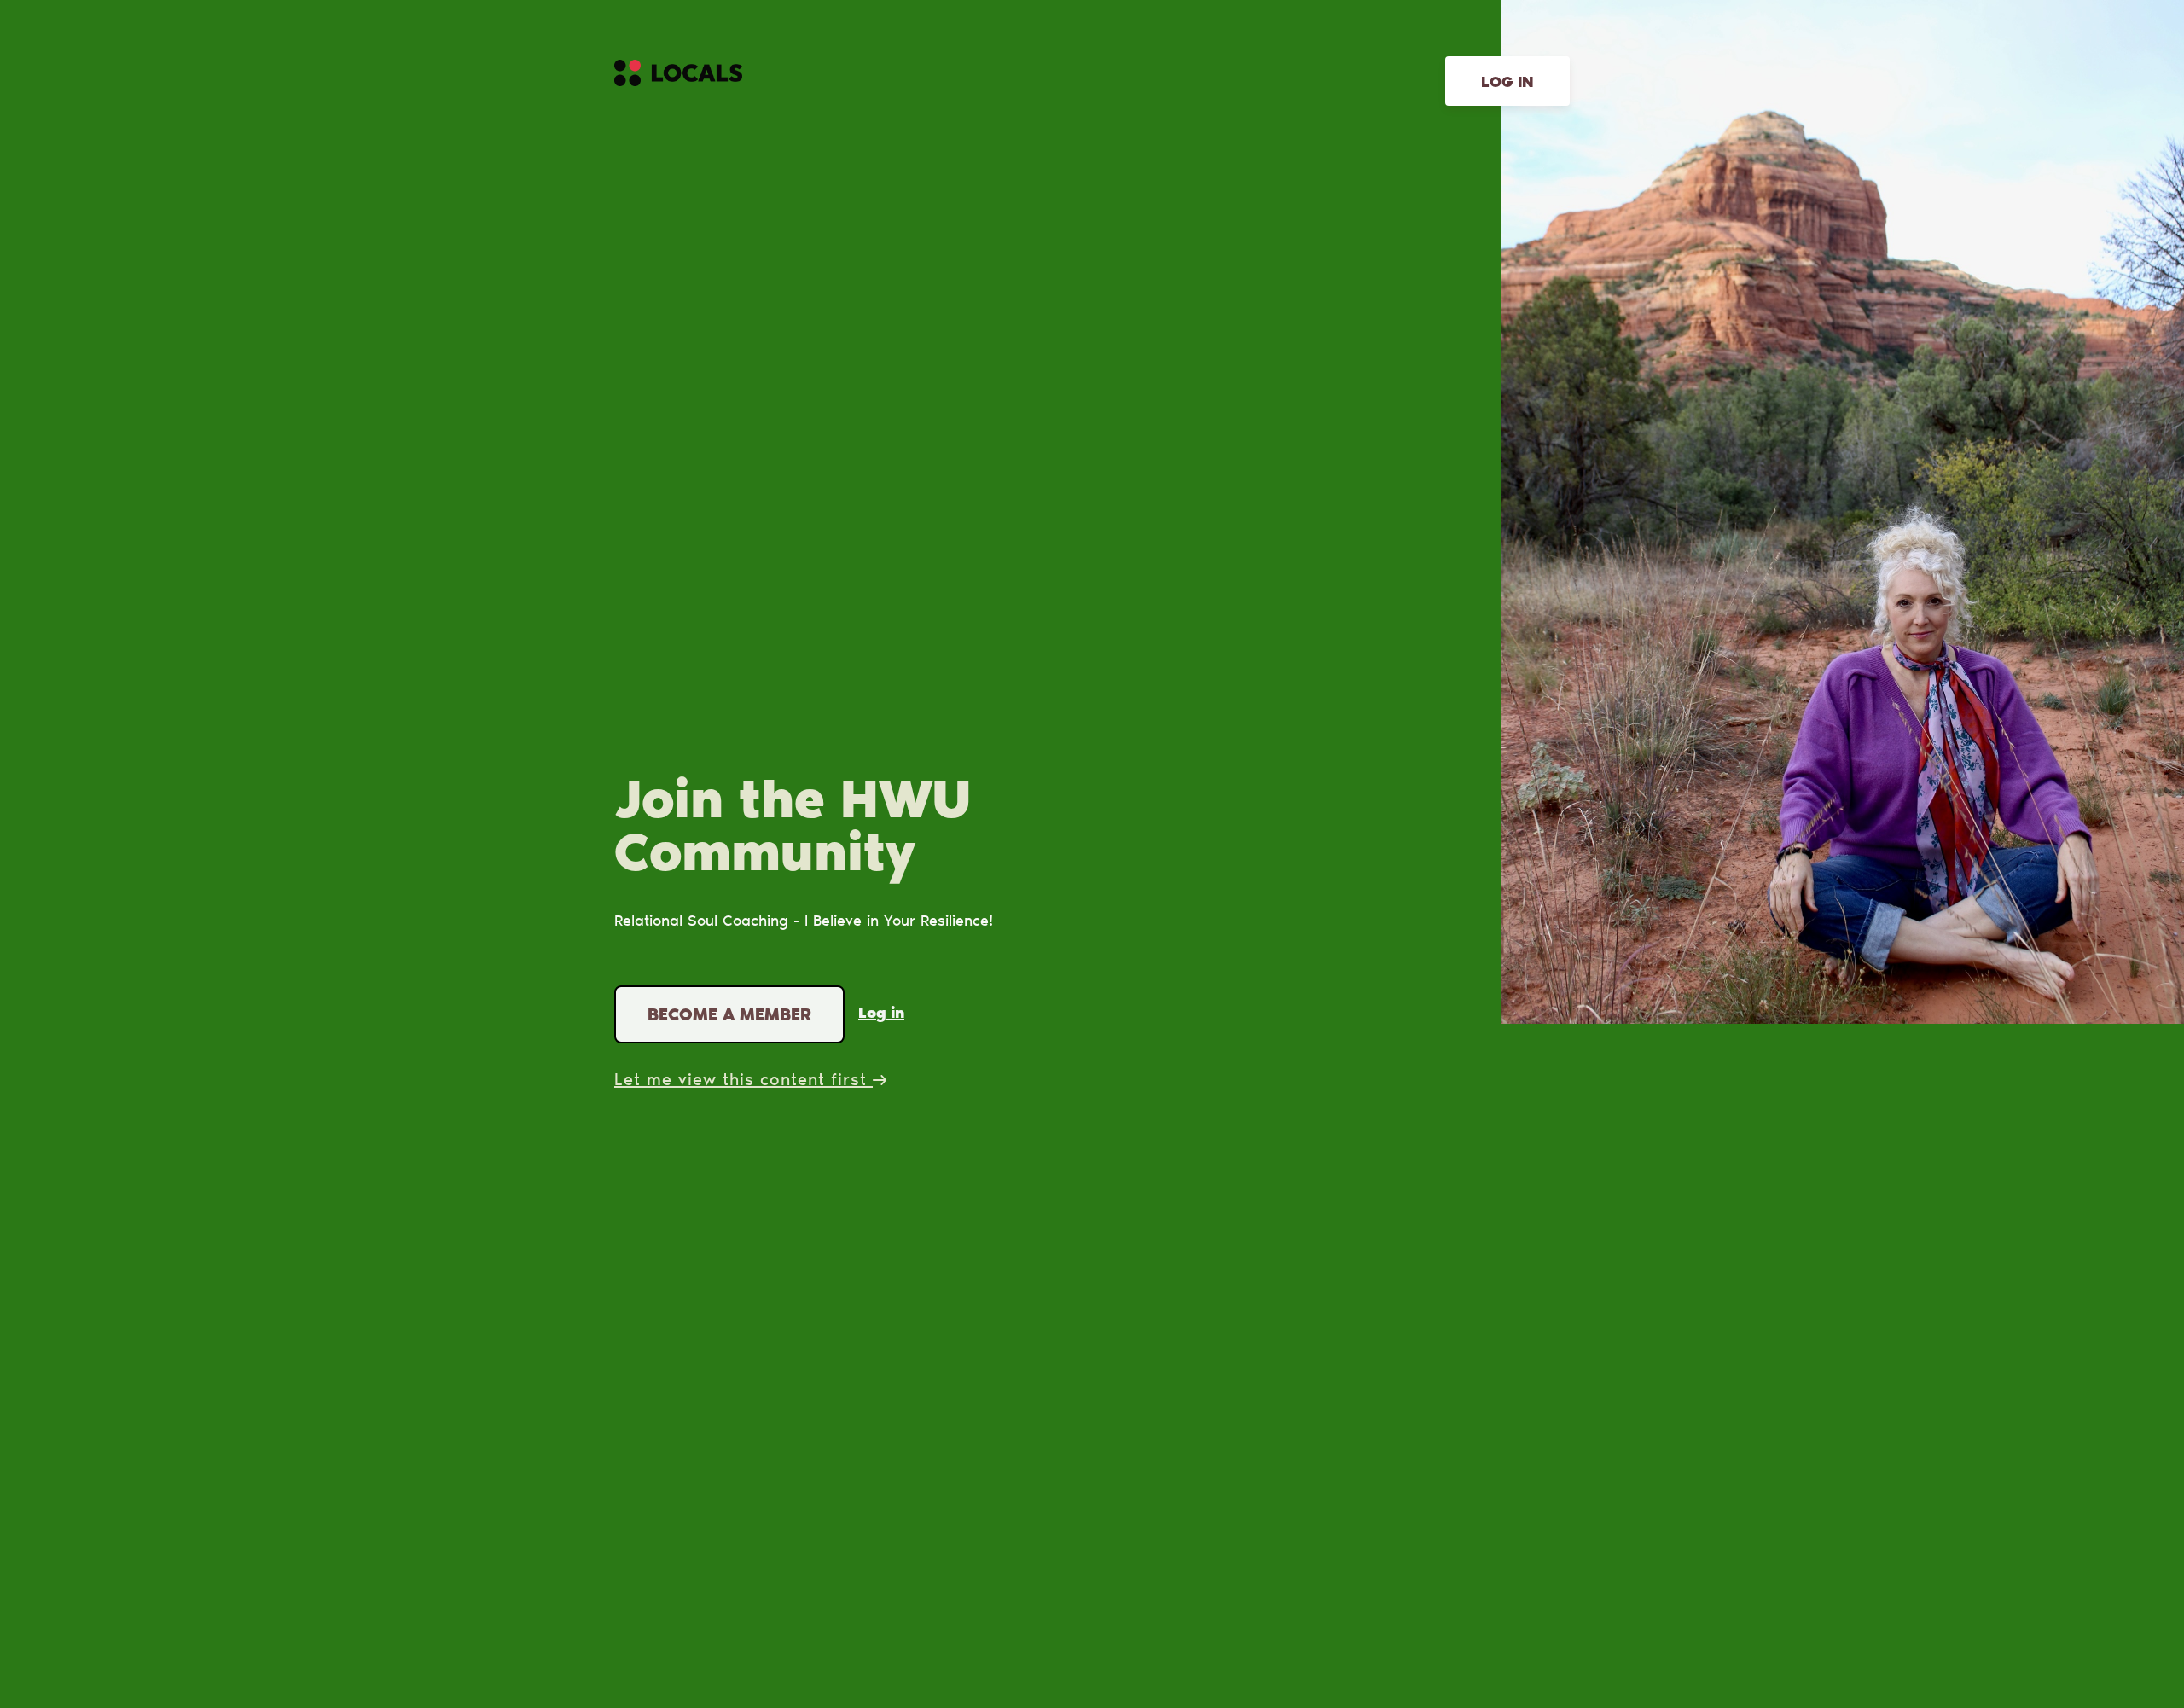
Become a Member (729, 1016)
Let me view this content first (743, 1081)
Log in (1507, 84)
